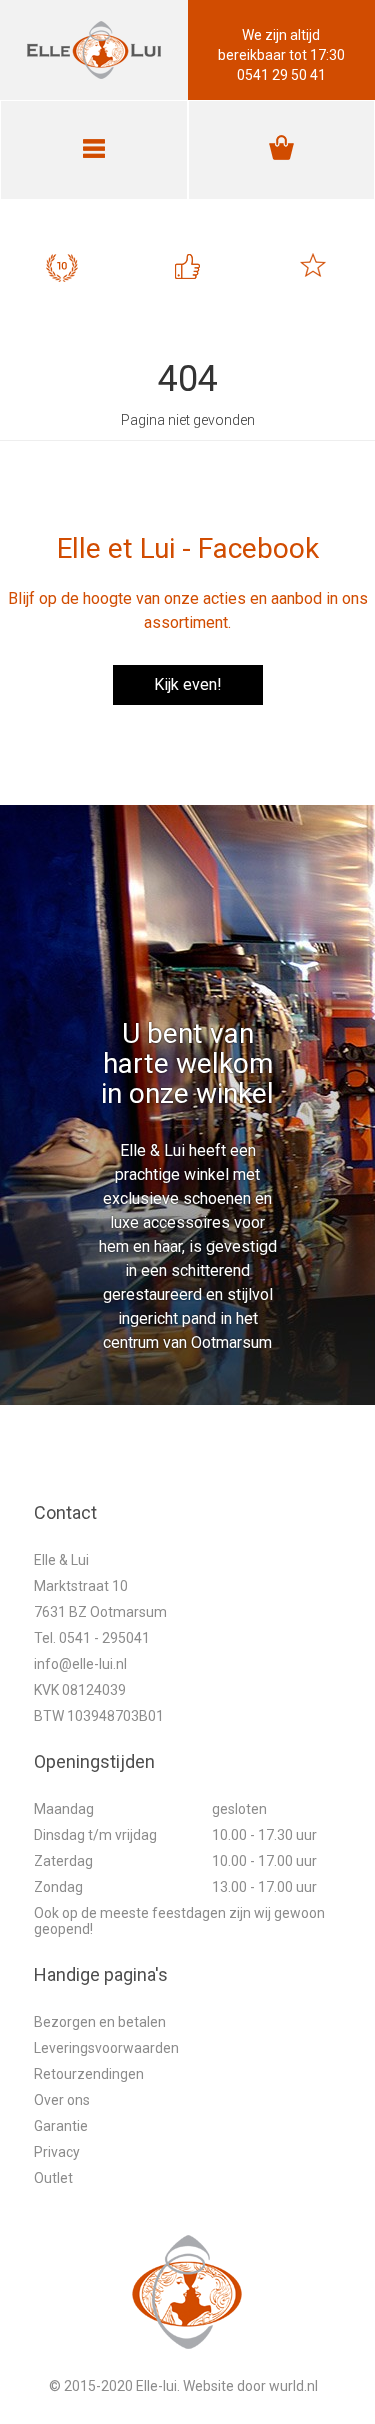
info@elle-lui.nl (80, 1664)
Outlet (53, 2178)
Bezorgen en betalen (100, 2022)
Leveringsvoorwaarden (106, 2048)
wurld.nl (293, 2386)
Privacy (57, 2152)
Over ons (62, 2100)
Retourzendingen (89, 2074)
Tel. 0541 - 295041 (92, 1638)
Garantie (61, 2126)
